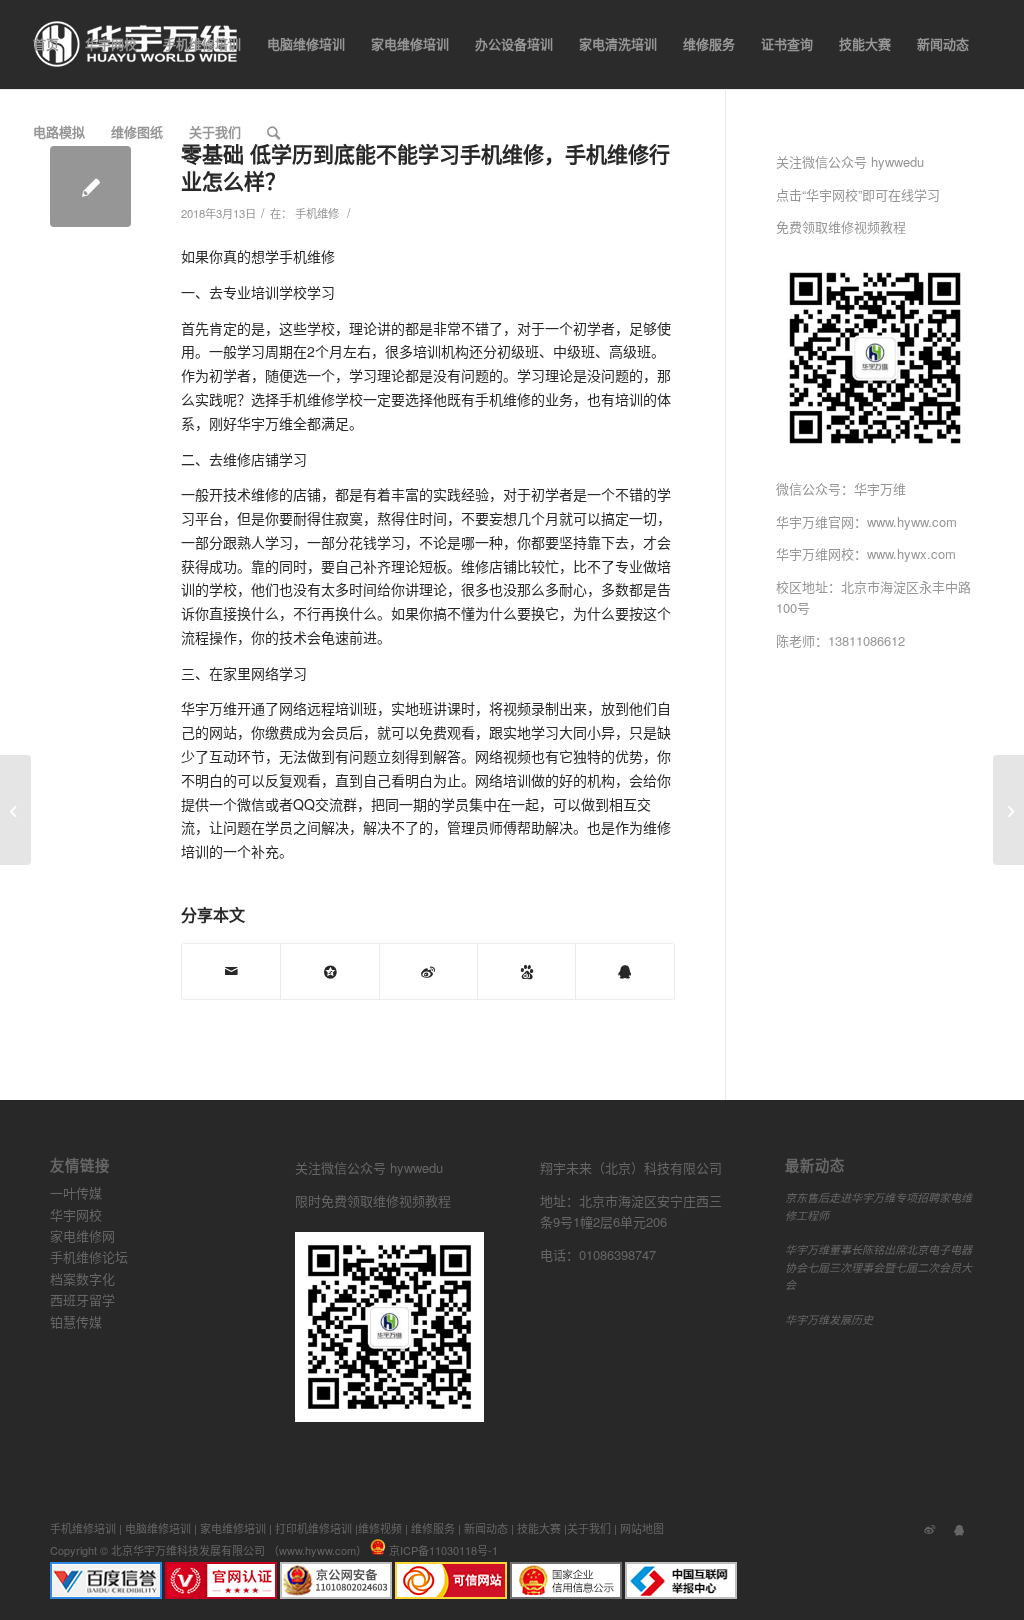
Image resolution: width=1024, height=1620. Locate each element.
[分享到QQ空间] (329, 971)
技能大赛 (539, 1528)
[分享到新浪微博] (428, 971)
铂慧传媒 (76, 1321)
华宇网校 (76, 1214)
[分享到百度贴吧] (526, 971)
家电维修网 (82, 1235)
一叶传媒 (76, 1192)
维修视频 (380, 1528)
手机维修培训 (83, 1528)
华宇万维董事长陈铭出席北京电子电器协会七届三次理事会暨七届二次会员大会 (878, 1267)
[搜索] (273, 132)
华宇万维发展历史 (829, 1319)
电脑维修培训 (158, 1528)
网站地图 (642, 1528)
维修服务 (433, 1528)
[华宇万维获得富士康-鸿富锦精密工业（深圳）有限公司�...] (15, 810)
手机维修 (317, 213)
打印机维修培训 (313, 1528)
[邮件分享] (231, 971)
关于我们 (589, 1528)
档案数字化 (82, 1278)
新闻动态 (486, 1528)
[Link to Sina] (929, 1528)
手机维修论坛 (89, 1256)
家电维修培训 (233, 1528)
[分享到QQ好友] (624, 971)
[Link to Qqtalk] (959, 1528)
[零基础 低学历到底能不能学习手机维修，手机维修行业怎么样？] (90, 186)
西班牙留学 (82, 1299)
